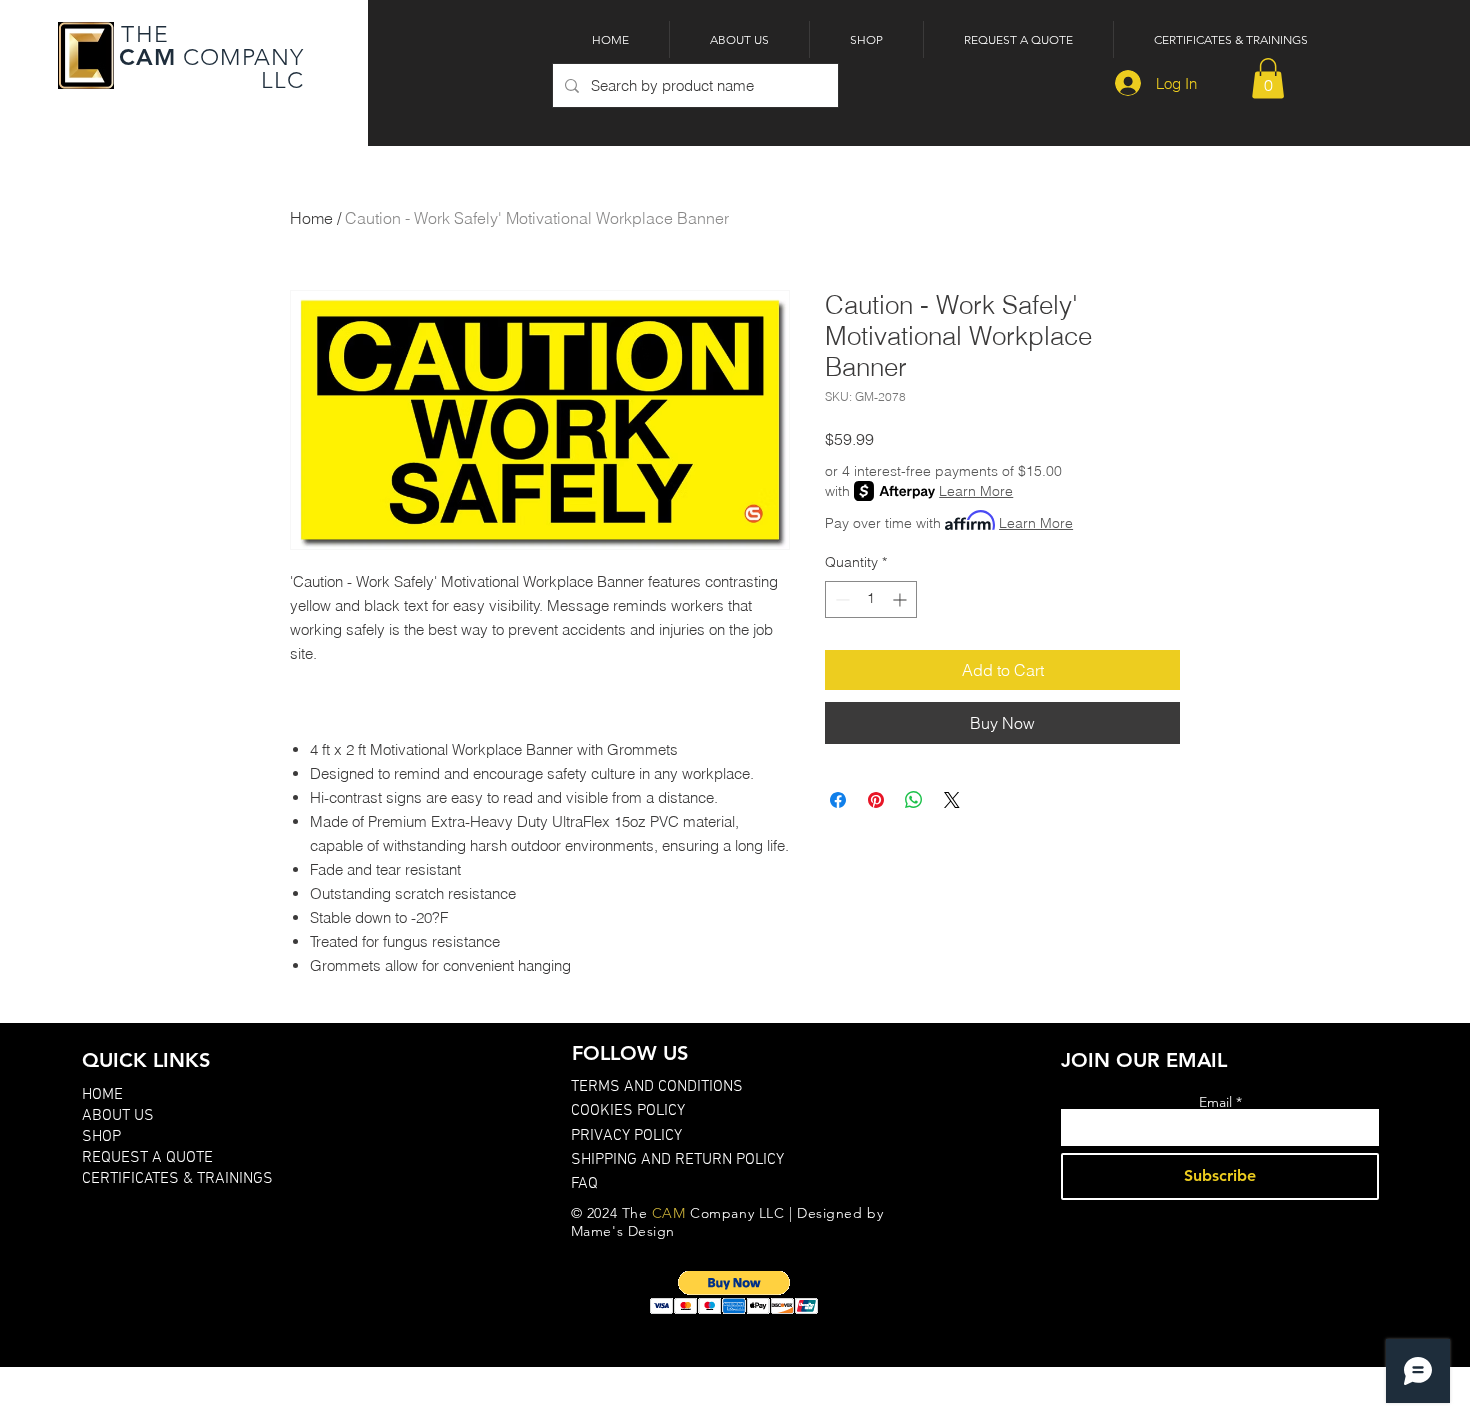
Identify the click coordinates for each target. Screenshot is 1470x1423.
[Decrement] (840, 599)
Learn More (976, 491)
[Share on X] (952, 800)
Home (311, 218)
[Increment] (901, 599)
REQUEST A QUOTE (147, 1158)
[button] (1268, 78)
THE (141, 34)
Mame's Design (623, 1231)
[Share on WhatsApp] (914, 800)
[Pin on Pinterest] (876, 800)
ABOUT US (118, 1116)
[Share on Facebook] (838, 800)
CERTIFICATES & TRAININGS (177, 1179)
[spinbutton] (871, 599)
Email (1215, 1102)
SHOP (101, 1137)
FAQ (584, 1184)
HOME (102, 1095)
